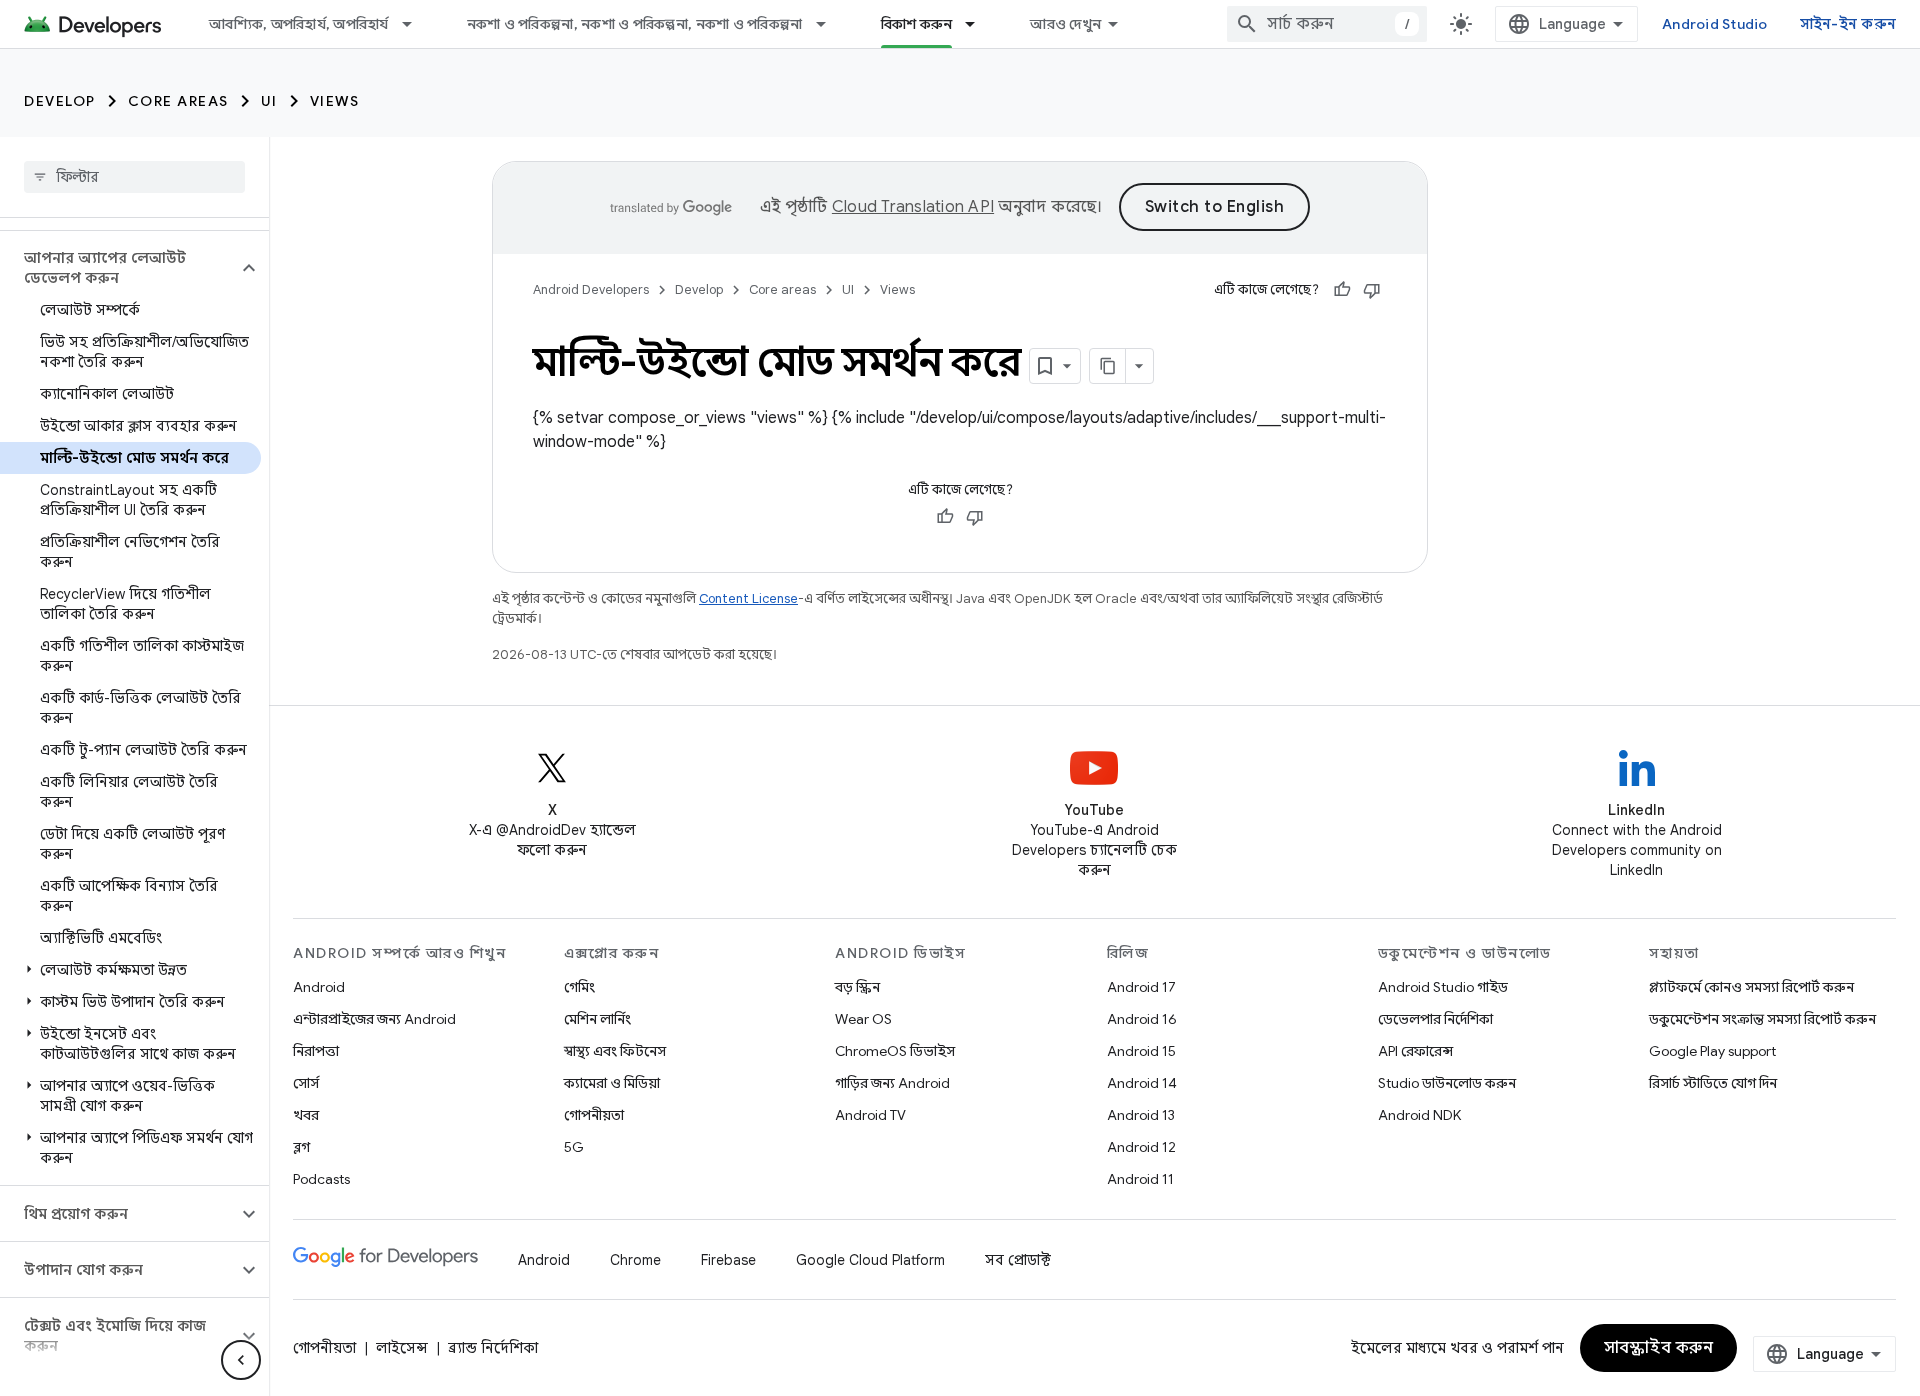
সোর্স (306, 1083)
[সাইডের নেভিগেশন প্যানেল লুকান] (241, 1360)
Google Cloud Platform (870, 1260)
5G (574, 1147)
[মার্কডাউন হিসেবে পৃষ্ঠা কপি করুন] (1108, 366)
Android (319, 987)
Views (335, 101)
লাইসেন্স (402, 1348)
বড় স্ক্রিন (857, 987)
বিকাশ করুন (917, 24)
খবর (306, 1115)
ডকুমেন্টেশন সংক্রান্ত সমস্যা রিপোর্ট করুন (1762, 1019)
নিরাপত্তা (316, 1051)
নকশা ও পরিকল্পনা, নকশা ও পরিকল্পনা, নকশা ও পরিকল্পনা (635, 24)
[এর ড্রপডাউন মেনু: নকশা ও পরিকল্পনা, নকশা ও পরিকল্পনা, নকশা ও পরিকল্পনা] (830, 24)
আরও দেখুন (1065, 24)
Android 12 (1141, 1147)
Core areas (178, 101)
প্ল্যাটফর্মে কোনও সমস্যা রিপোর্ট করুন (1751, 987)
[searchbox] (134, 177)
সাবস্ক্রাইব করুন (1659, 1348)
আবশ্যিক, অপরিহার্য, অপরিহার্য (299, 24)
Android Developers (591, 289)
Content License (748, 598)
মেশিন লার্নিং (597, 1019)
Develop (60, 101)
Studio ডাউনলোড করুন (1447, 1083)
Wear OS (863, 1019)
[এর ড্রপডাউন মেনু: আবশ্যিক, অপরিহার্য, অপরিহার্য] (416, 24)
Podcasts (321, 1179)
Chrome (635, 1260)
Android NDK (1419, 1115)
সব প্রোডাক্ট (1018, 1260)
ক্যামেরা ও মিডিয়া (612, 1083)
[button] (118, 268)
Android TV (870, 1115)
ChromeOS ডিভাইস (895, 1051)
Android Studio (1715, 24)
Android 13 (1141, 1115)
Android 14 (1142, 1083)
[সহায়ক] (1342, 290)
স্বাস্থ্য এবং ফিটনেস (615, 1051)
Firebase (728, 1260)
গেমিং (579, 987)
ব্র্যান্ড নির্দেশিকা (493, 1348)
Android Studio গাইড (1443, 987)
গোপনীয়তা (594, 1115)
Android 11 (1140, 1179)
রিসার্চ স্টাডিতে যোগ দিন (1713, 1083)
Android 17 (1141, 987)
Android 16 (1142, 1019)
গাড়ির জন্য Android (892, 1083)
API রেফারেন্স (1415, 1051)
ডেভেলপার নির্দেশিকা (1435, 1019)
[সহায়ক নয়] (1372, 290)
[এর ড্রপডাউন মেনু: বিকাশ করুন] (979, 24)
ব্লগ (301, 1147)
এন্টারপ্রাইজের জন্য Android (374, 1019)
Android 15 (1141, 1051)
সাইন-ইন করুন (1848, 24)
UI (269, 101)
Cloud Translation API (913, 207)
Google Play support (1712, 1051)
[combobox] (1327, 24)
